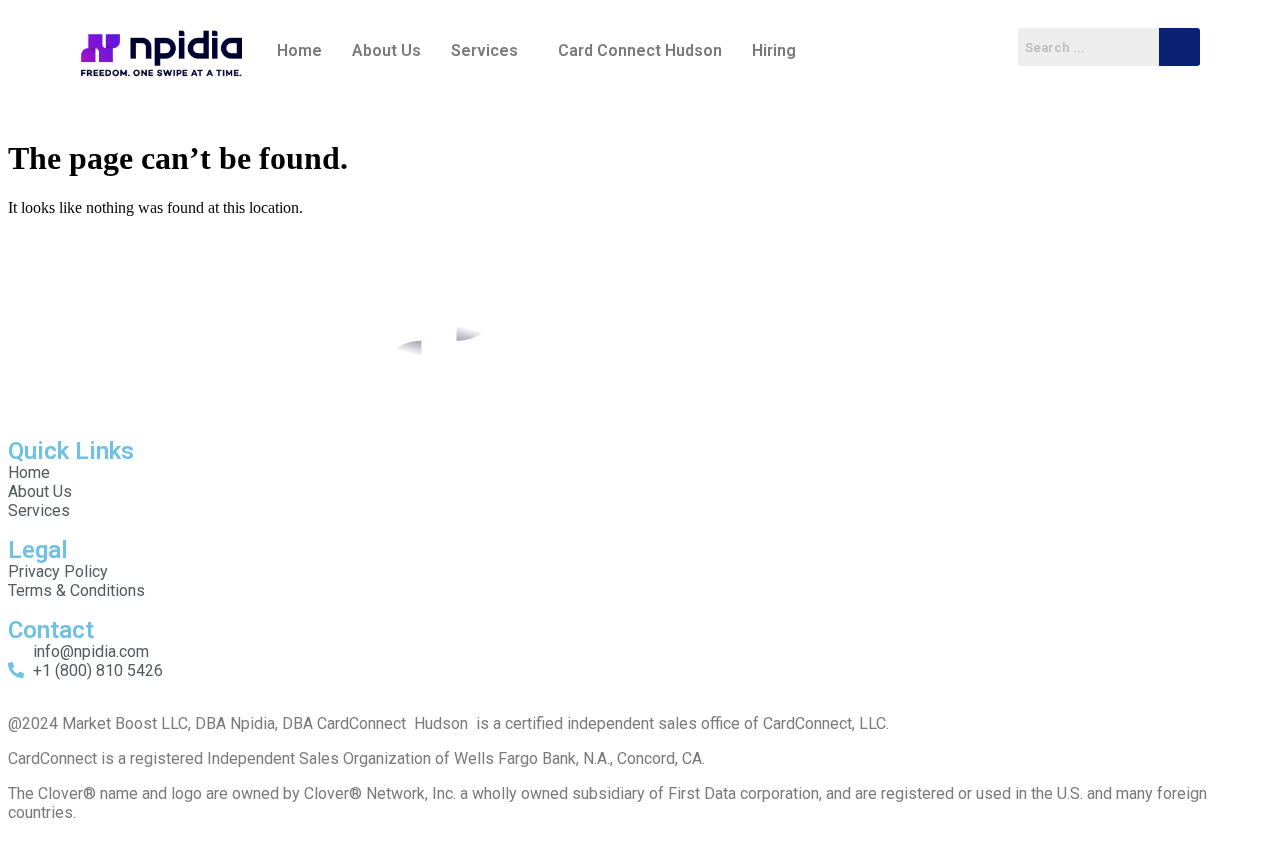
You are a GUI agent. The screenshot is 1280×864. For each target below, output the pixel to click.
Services (484, 50)
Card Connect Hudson (640, 50)
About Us (386, 50)
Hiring (774, 50)
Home (299, 50)
